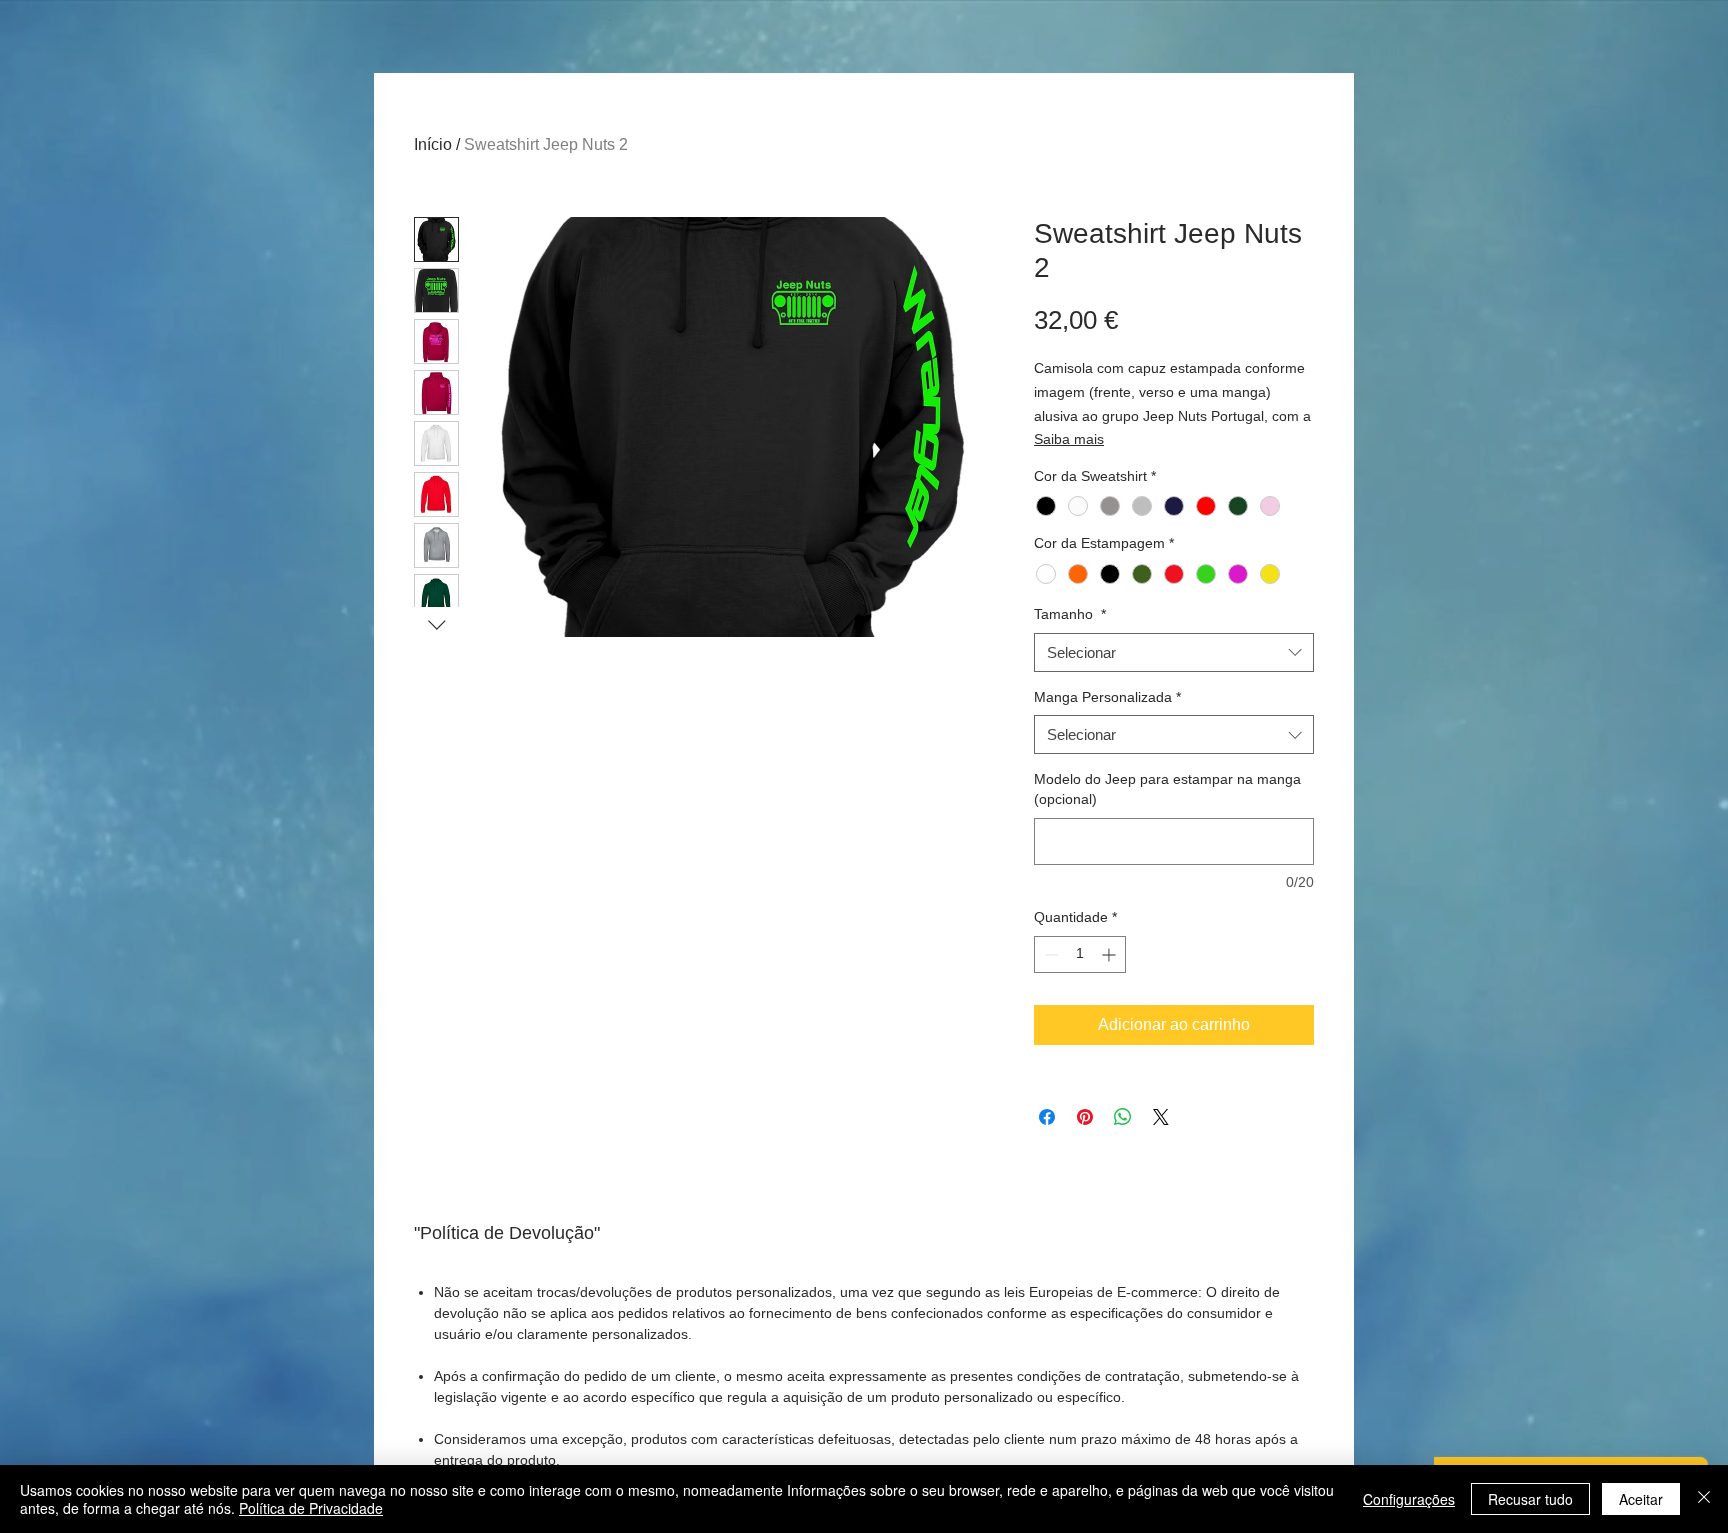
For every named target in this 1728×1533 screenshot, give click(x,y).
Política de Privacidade (311, 1508)
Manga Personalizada (1107, 697)
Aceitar (1641, 1499)
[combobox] (1174, 652)
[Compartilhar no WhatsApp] (1123, 1117)
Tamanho (1070, 614)
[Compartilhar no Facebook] (1047, 1117)
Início (433, 144)
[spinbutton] (1080, 954)
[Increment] (1110, 954)
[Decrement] (1049, 954)
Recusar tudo (1530, 1499)
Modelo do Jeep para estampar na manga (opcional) (1167, 789)
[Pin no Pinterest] (1085, 1117)
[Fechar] (1704, 1499)
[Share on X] (1161, 1117)
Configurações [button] (1409, 1499)
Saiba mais (1069, 439)
